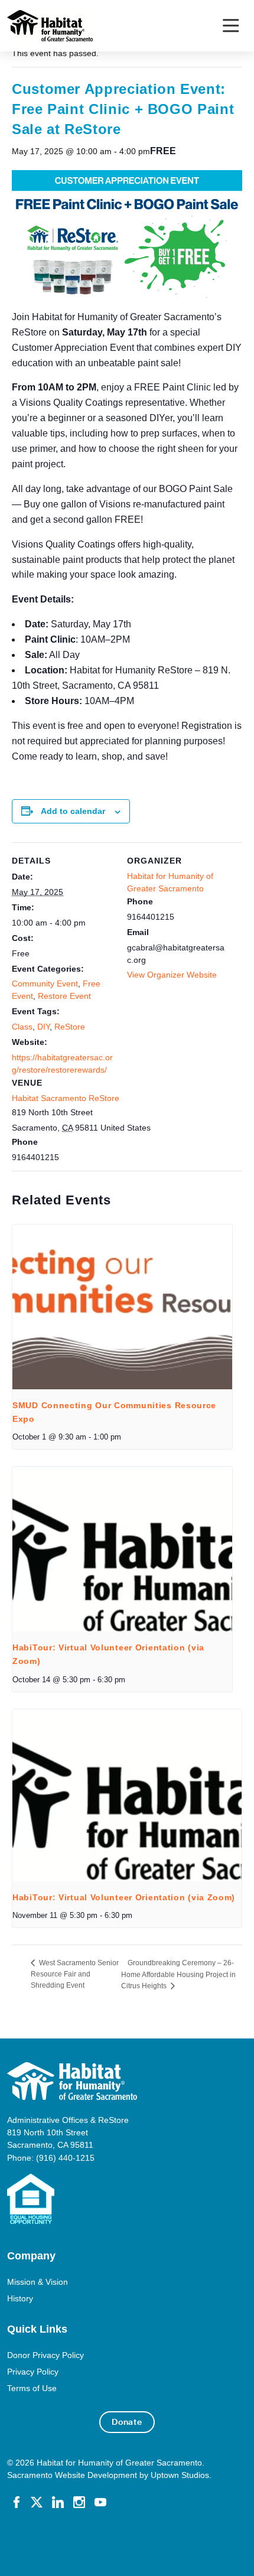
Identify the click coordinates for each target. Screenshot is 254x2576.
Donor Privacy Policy (45, 2355)
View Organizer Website (172, 975)
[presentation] (122, 1307)
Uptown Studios (180, 2475)
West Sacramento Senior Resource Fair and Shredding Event (75, 1974)
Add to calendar (73, 811)
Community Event (45, 983)
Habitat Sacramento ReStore (66, 1098)
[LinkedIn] (58, 2502)
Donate (127, 2422)
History (20, 2298)
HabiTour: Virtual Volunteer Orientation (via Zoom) (124, 1897)
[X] (37, 2502)
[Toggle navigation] (231, 26)
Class (22, 1027)
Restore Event (64, 996)
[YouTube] (100, 2502)
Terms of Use (32, 2388)
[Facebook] (17, 2502)
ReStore (70, 1027)
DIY (43, 1027)
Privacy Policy (33, 2372)
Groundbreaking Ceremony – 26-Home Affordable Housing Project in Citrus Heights (178, 1974)
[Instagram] (79, 2502)
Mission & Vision (38, 2282)
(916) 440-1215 (65, 2158)
